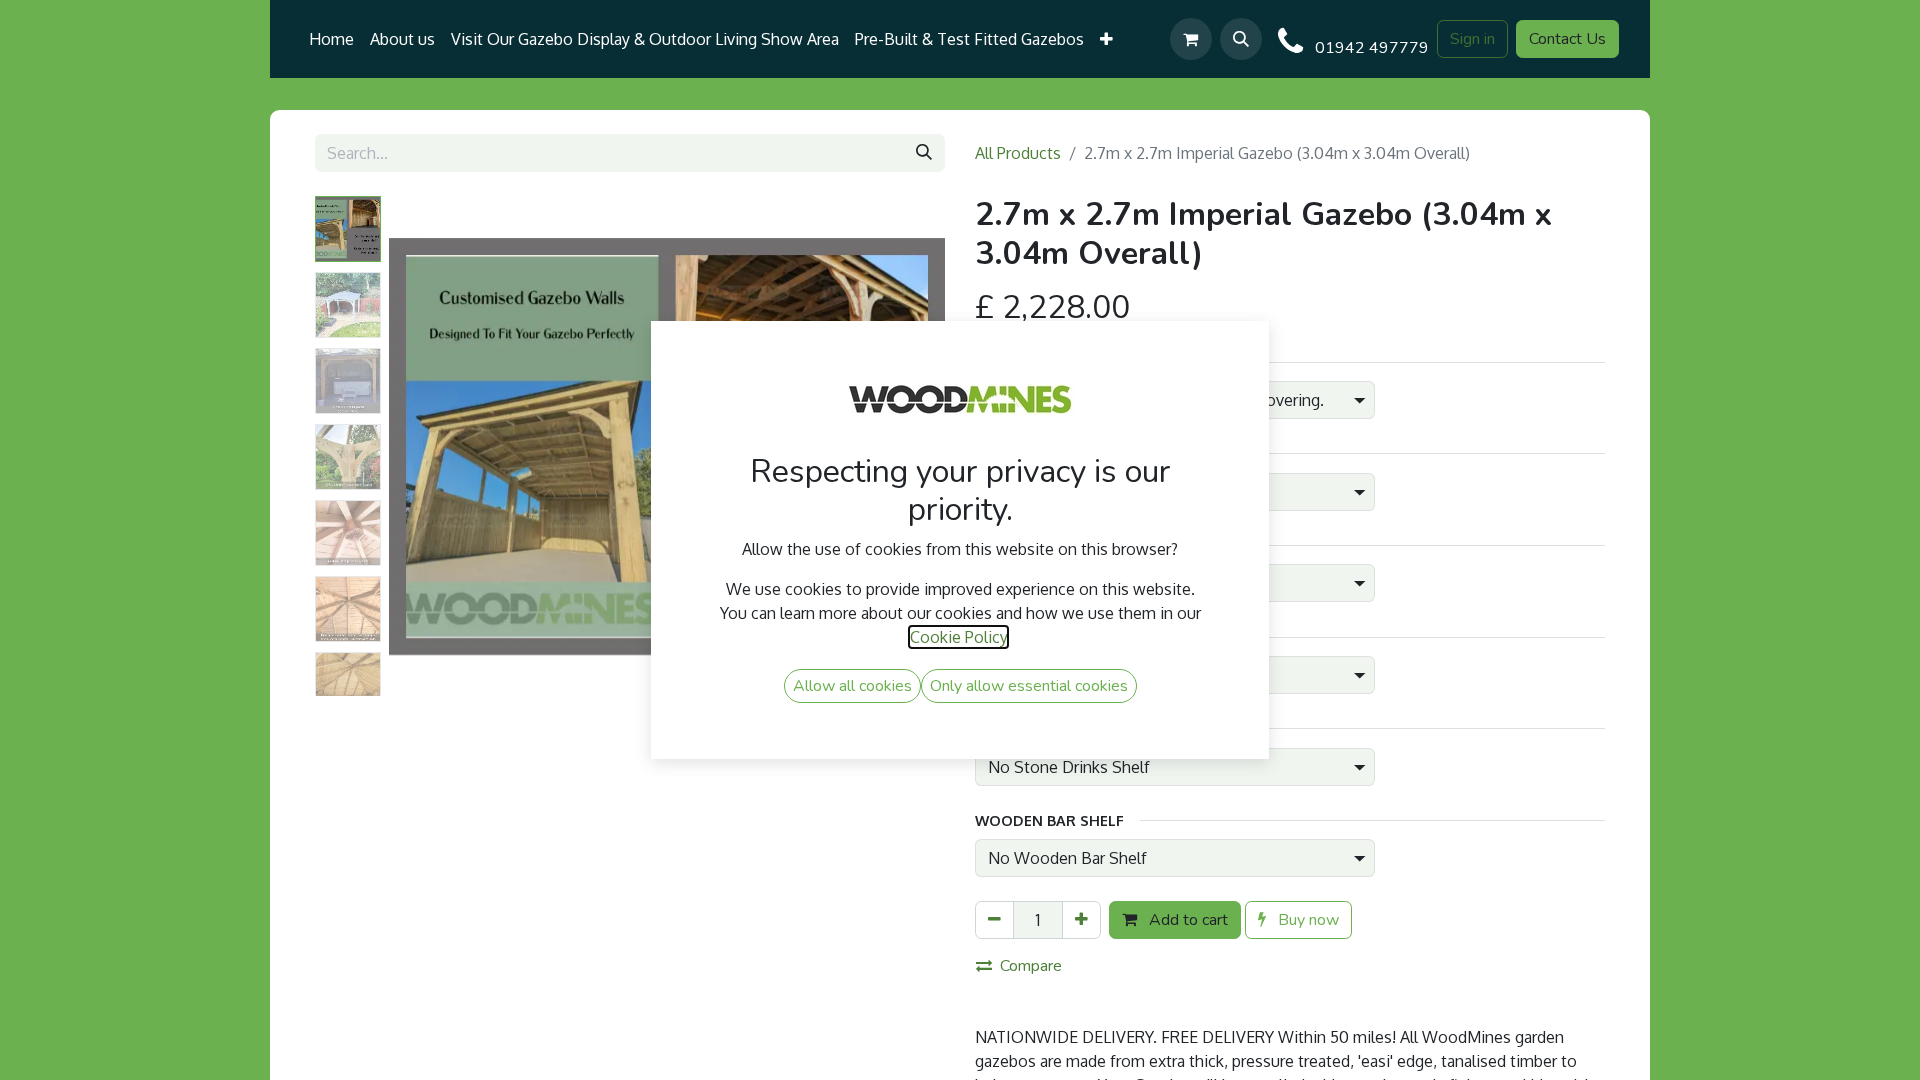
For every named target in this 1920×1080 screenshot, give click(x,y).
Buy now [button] (1306, 920)
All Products (1018, 153)
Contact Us (1567, 39)
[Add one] (1081, 920)
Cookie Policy (958, 637)
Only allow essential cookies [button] (1029, 686)
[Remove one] (994, 920)
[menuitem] (331, 39)
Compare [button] (1031, 966)
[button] (1241, 39)
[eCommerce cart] (1191, 39)
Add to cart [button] (1186, 920)
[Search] (924, 153)
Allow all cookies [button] (852, 686)
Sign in (1472, 39)
